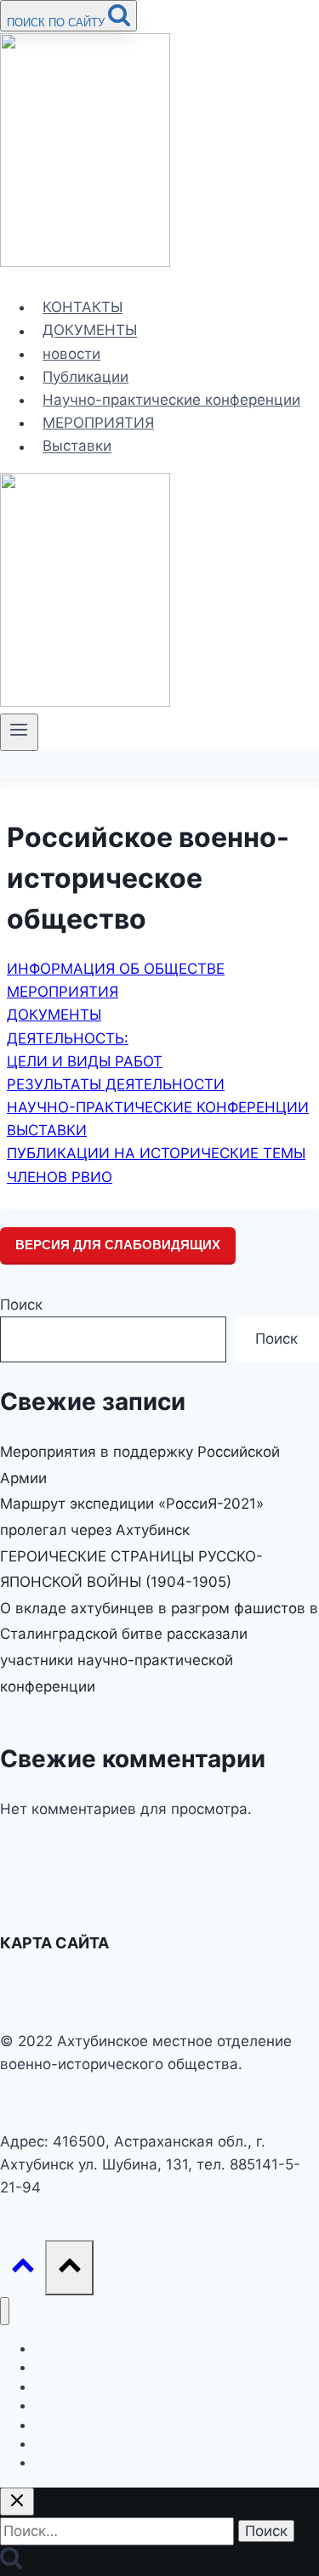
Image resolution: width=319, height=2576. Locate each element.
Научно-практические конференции (171, 400)
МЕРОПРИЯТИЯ (98, 423)
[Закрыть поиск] (17, 2502)
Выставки (77, 446)
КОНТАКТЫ (83, 307)
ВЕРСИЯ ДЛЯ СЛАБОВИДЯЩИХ (118, 1245)
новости (71, 354)
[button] (116, 969)
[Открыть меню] (19, 732)
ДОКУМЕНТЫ (90, 331)
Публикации (85, 377)
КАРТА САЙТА (54, 1943)
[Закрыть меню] (5, 2311)
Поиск (21, 1305)
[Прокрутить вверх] (23, 2267)
